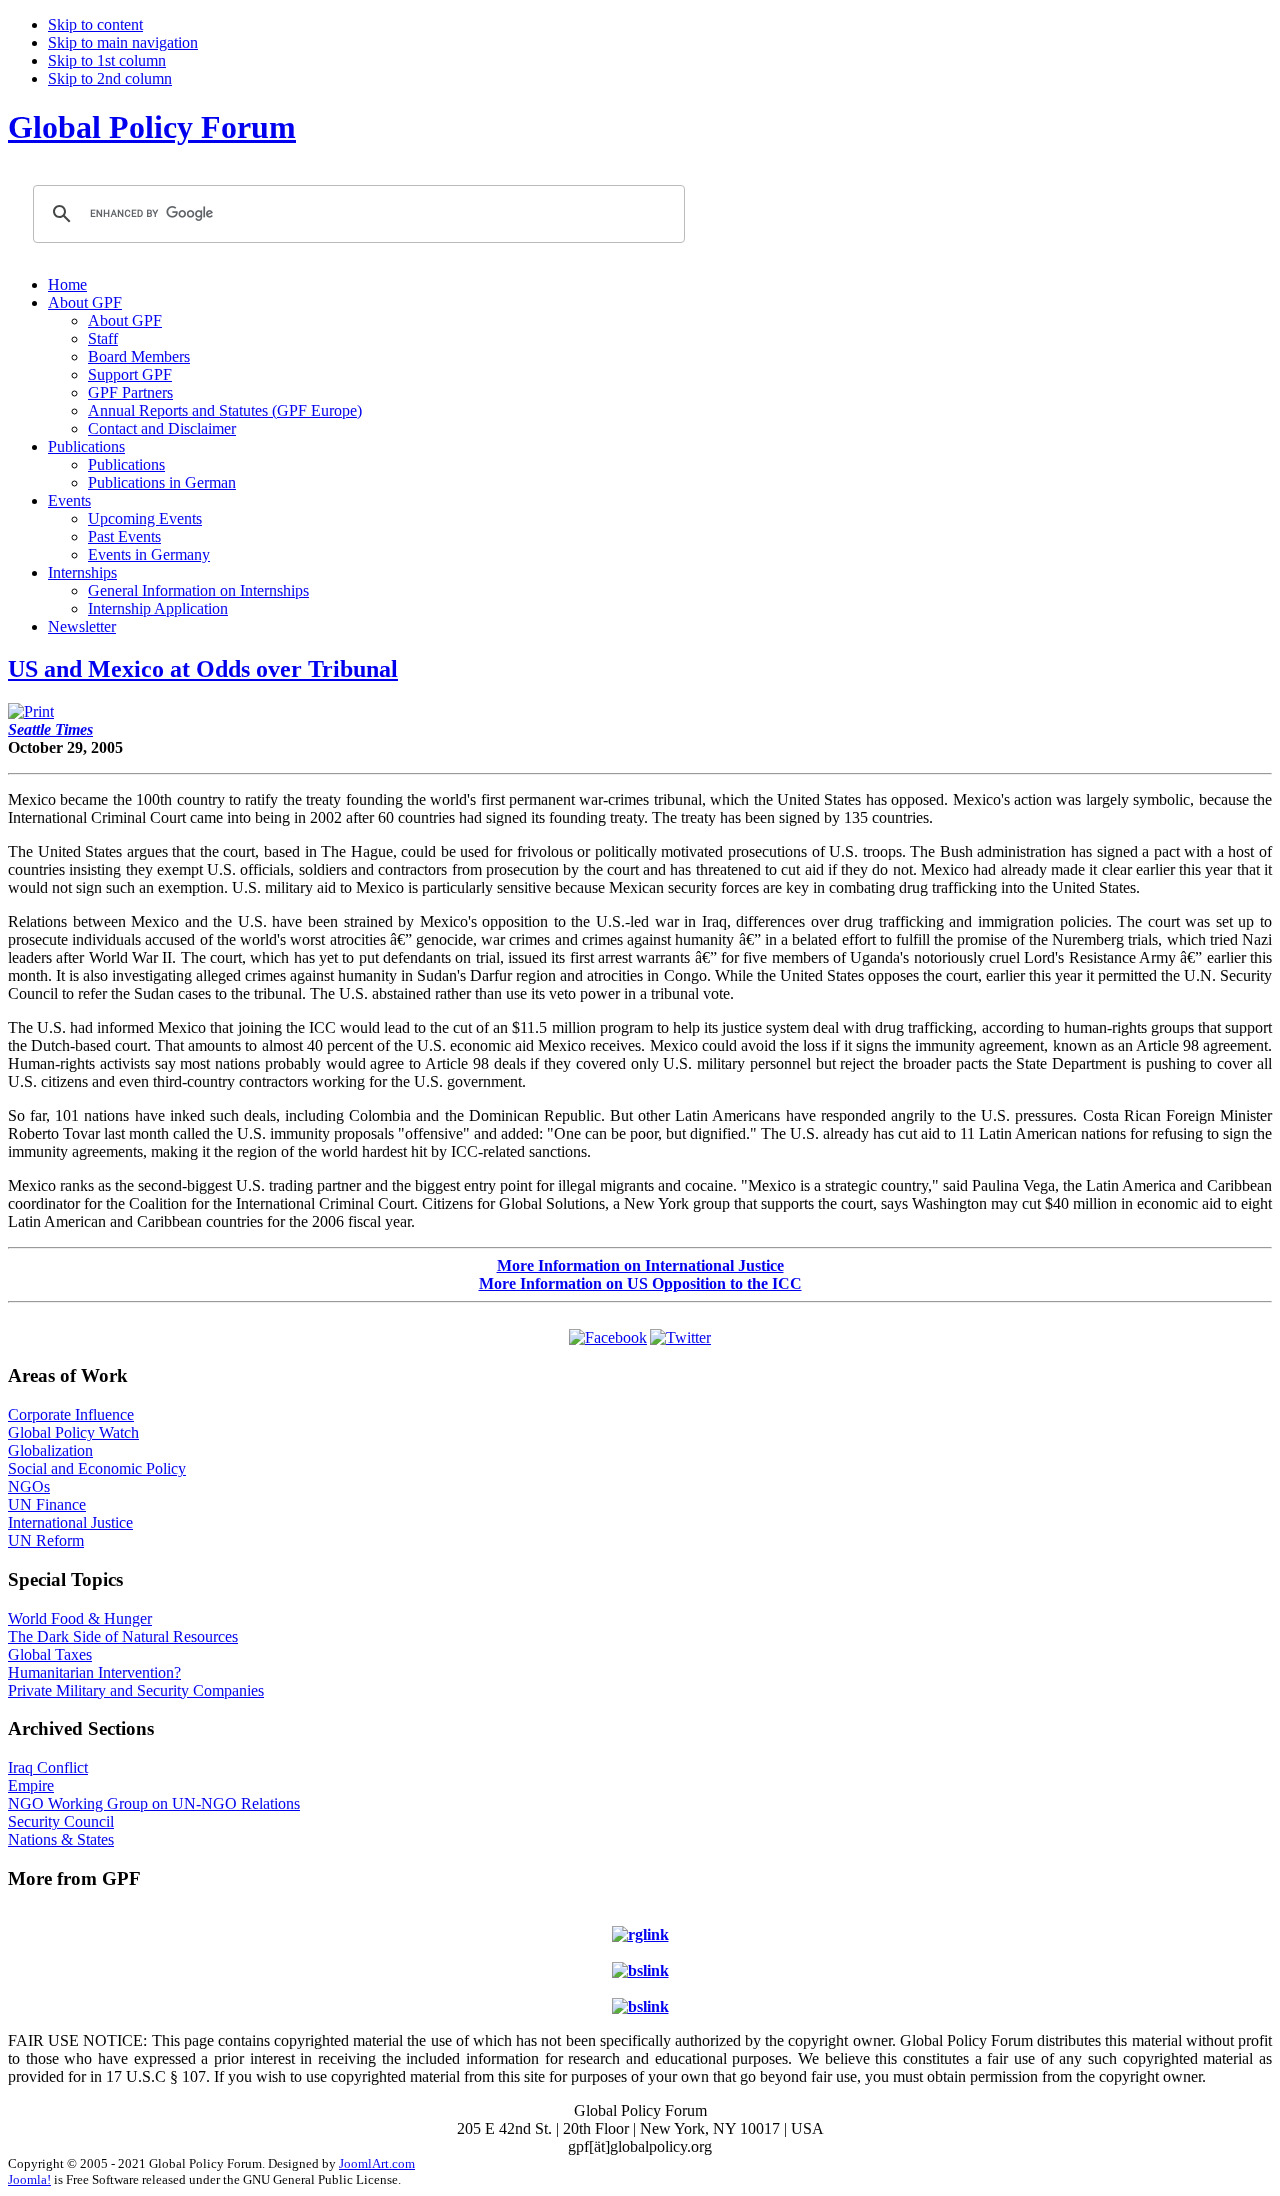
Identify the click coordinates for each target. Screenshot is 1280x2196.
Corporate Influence (71, 1414)
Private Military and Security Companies (136, 1690)
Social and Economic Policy (97, 1468)
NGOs (29, 1486)
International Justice (70, 1522)
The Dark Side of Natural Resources (123, 1636)
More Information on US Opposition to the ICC (640, 1283)
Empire (31, 1785)
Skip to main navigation (123, 42)
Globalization (50, 1450)
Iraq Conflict (48, 1767)
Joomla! (29, 2179)
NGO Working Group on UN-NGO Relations (154, 1803)
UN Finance (47, 1504)
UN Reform (46, 1540)
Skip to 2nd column (110, 78)
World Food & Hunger (80, 1618)
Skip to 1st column (107, 60)
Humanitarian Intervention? (94, 1672)
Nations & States (61, 1839)
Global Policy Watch (73, 1432)
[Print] (31, 711)
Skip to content (95, 24)
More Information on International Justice (640, 1265)
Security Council (61, 1821)
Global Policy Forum (152, 127)
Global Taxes (50, 1654)
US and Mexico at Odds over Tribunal (203, 669)
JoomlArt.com (377, 2163)
